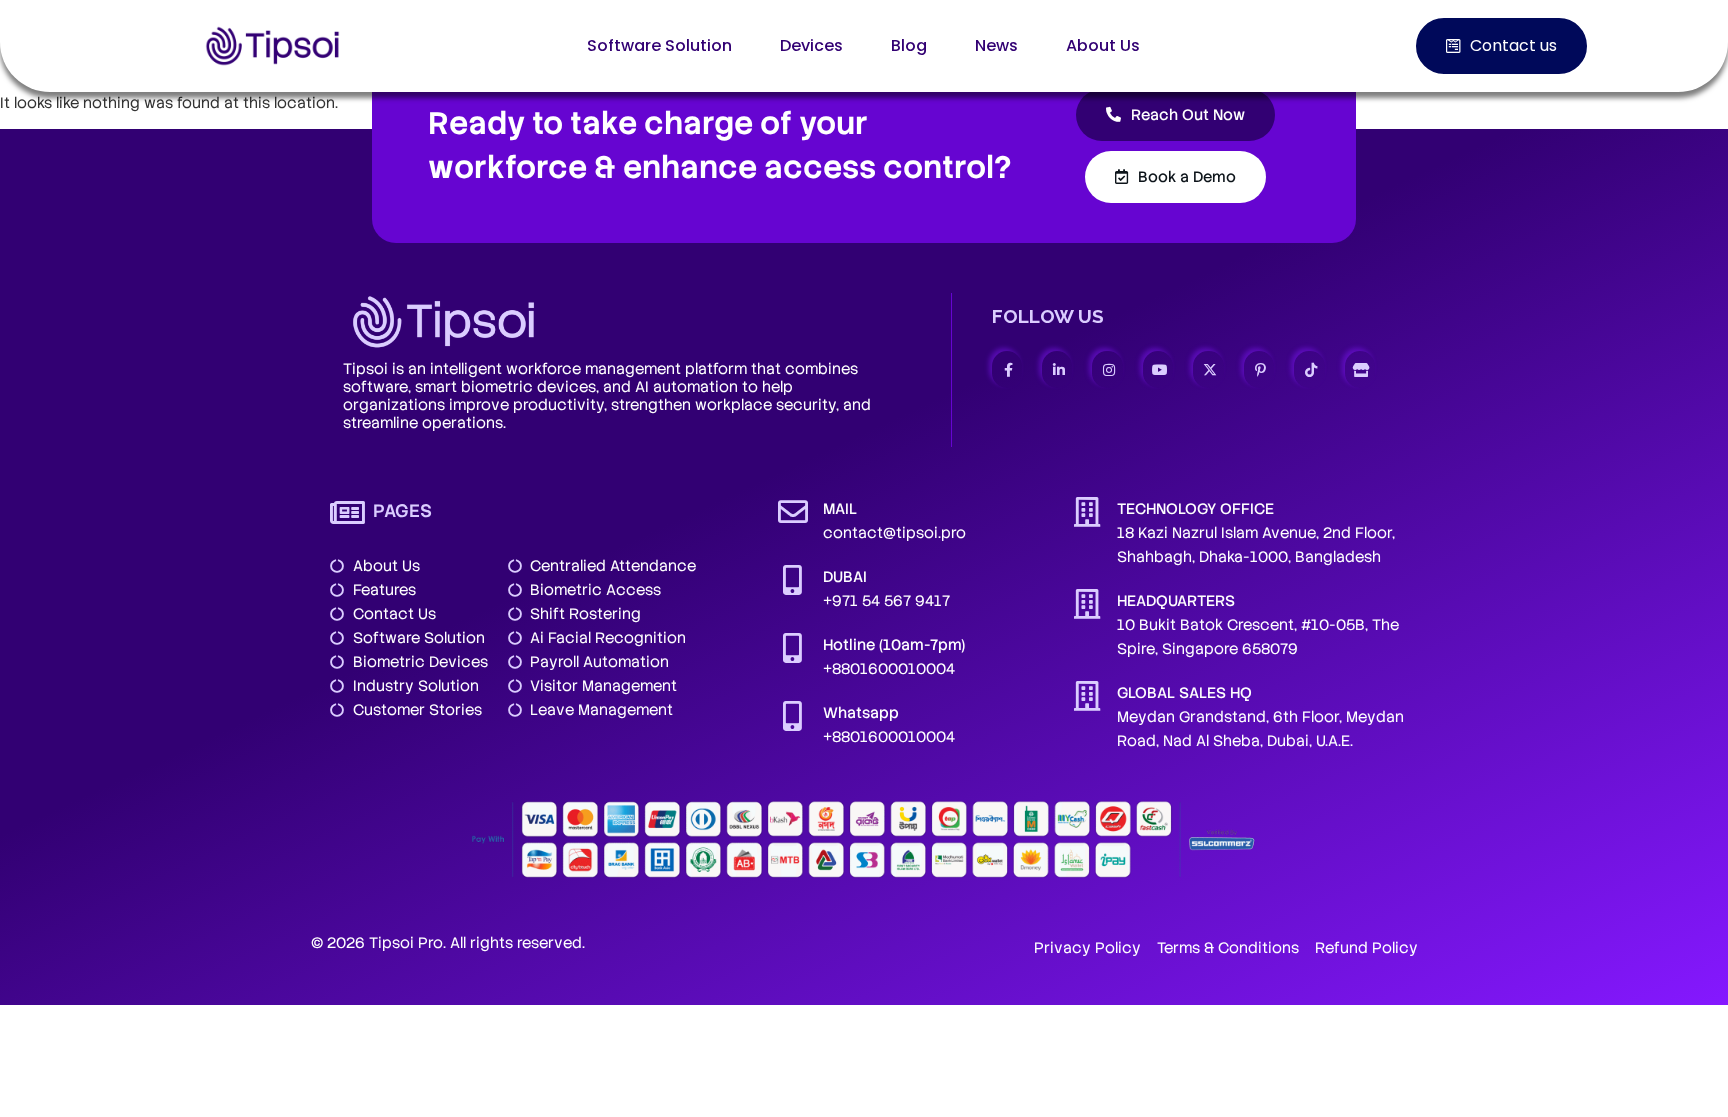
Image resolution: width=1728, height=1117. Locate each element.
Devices (811, 45)
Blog (909, 45)
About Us (1103, 45)
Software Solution (659, 45)
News (996, 45)
